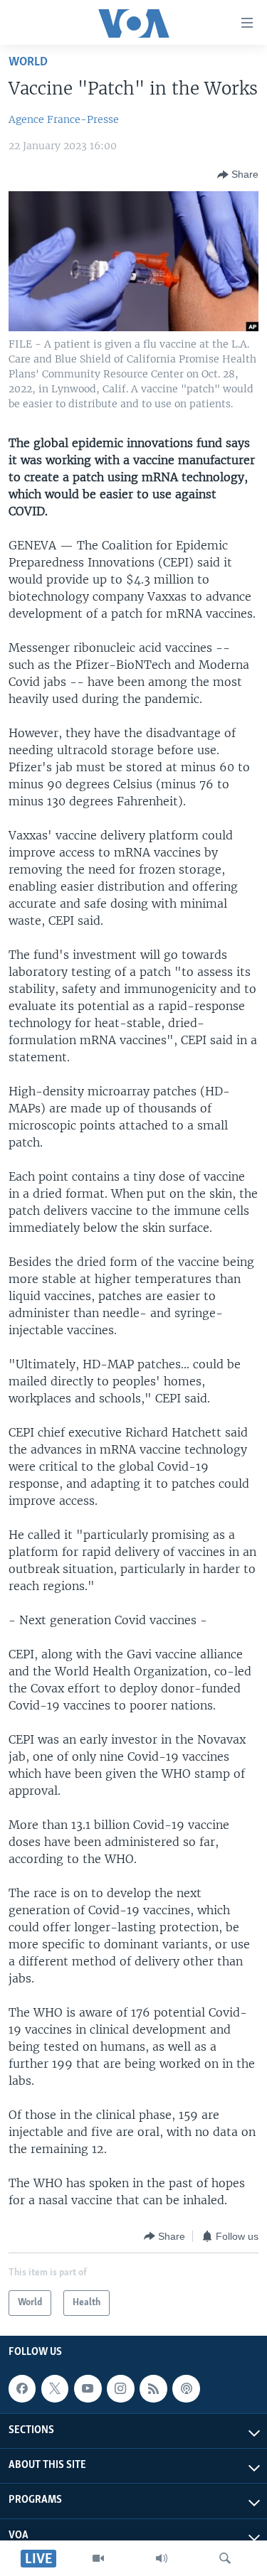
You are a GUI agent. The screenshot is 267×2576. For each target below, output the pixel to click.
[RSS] (153, 2388)
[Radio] (162, 2558)
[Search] (225, 2558)
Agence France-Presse (64, 119)
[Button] (238, 175)
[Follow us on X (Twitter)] (55, 2388)
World (28, 62)
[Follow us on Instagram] (120, 2388)
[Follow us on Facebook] (22, 2388)
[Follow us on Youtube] (88, 2388)
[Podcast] (186, 2388)
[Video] (98, 2558)
